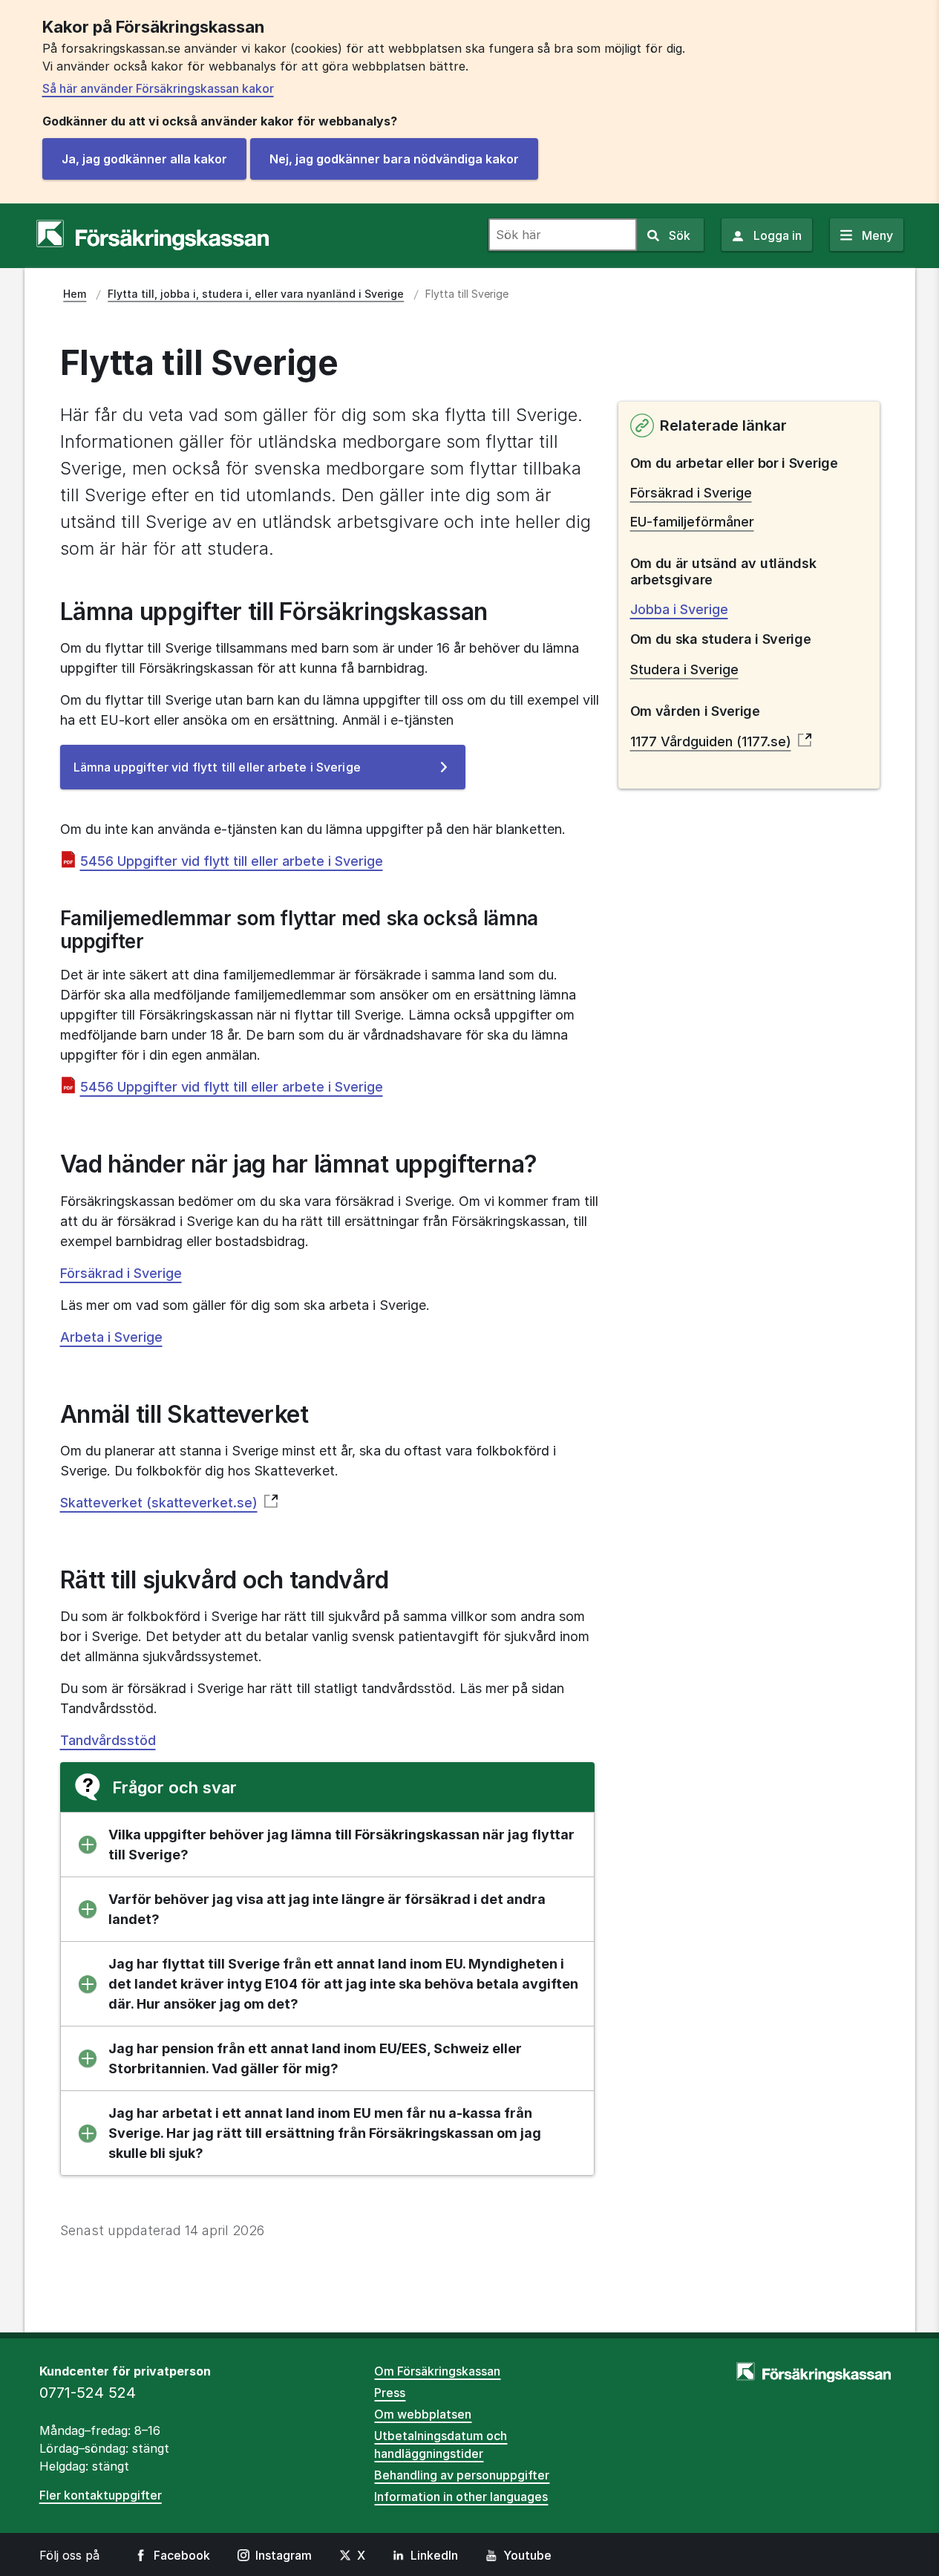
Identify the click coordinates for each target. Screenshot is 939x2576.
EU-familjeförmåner (692, 522)
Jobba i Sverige (679, 609)
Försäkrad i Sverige (121, 1273)
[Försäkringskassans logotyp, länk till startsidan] (153, 235)
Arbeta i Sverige (111, 1337)
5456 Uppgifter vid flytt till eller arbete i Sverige (232, 861)
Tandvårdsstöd (108, 1740)
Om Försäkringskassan (437, 2371)
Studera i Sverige (684, 669)
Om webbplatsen (423, 2414)
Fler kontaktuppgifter (101, 2495)
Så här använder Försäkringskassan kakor (158, 88)
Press (390, 2393)
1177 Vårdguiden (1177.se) (711, 741)
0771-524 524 (88, 2393)
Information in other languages (461, 2497)
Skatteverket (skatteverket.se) (159, 1503)
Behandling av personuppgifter (462, 2475)
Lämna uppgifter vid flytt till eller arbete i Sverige (241, 774)
